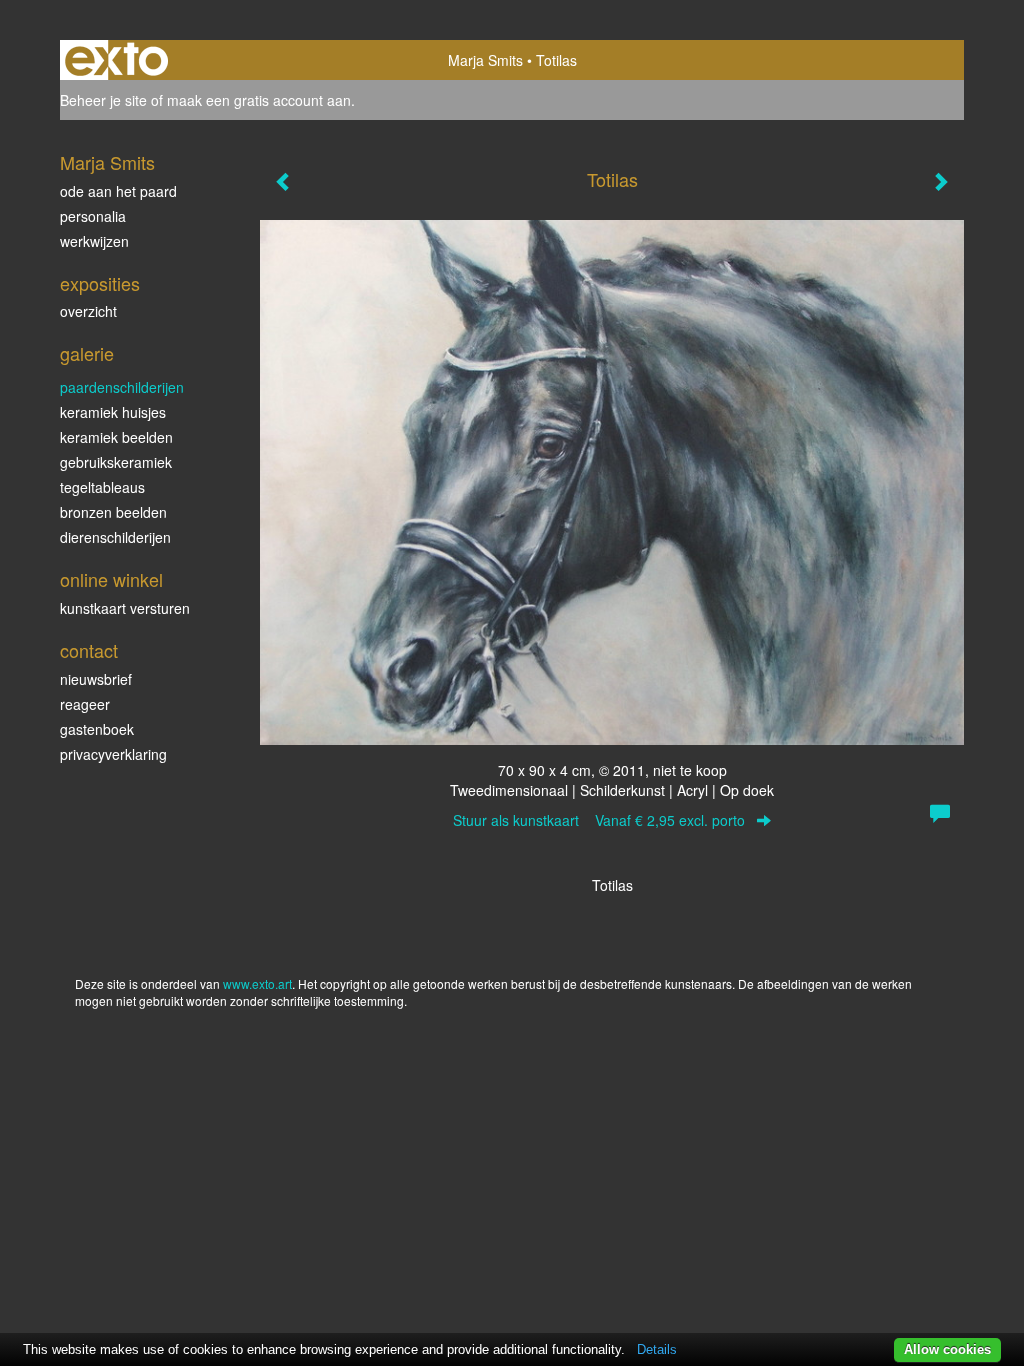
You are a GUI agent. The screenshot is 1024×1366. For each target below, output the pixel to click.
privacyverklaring (113, 754)
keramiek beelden (116, 437)
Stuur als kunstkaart (599, 820)
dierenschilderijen (115, 537)
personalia (93, 216)
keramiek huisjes (113, 412)
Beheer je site (103, 100)
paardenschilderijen (122, 387)
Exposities (100, 283)
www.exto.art (257, 983)
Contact (89, 650)
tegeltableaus (102, 487)
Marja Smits (485, 60)
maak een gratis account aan (259, 100)
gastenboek (97, 729)
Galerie (87, 353)
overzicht (88, 311)
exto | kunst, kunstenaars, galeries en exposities (116, 60)
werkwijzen (94, 241)
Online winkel (111, 579)
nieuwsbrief (96, 679)
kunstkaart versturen (125, 608)
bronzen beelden (113, 512)
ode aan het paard (118, 191)
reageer (85, 704)
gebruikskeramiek (116, 462)
